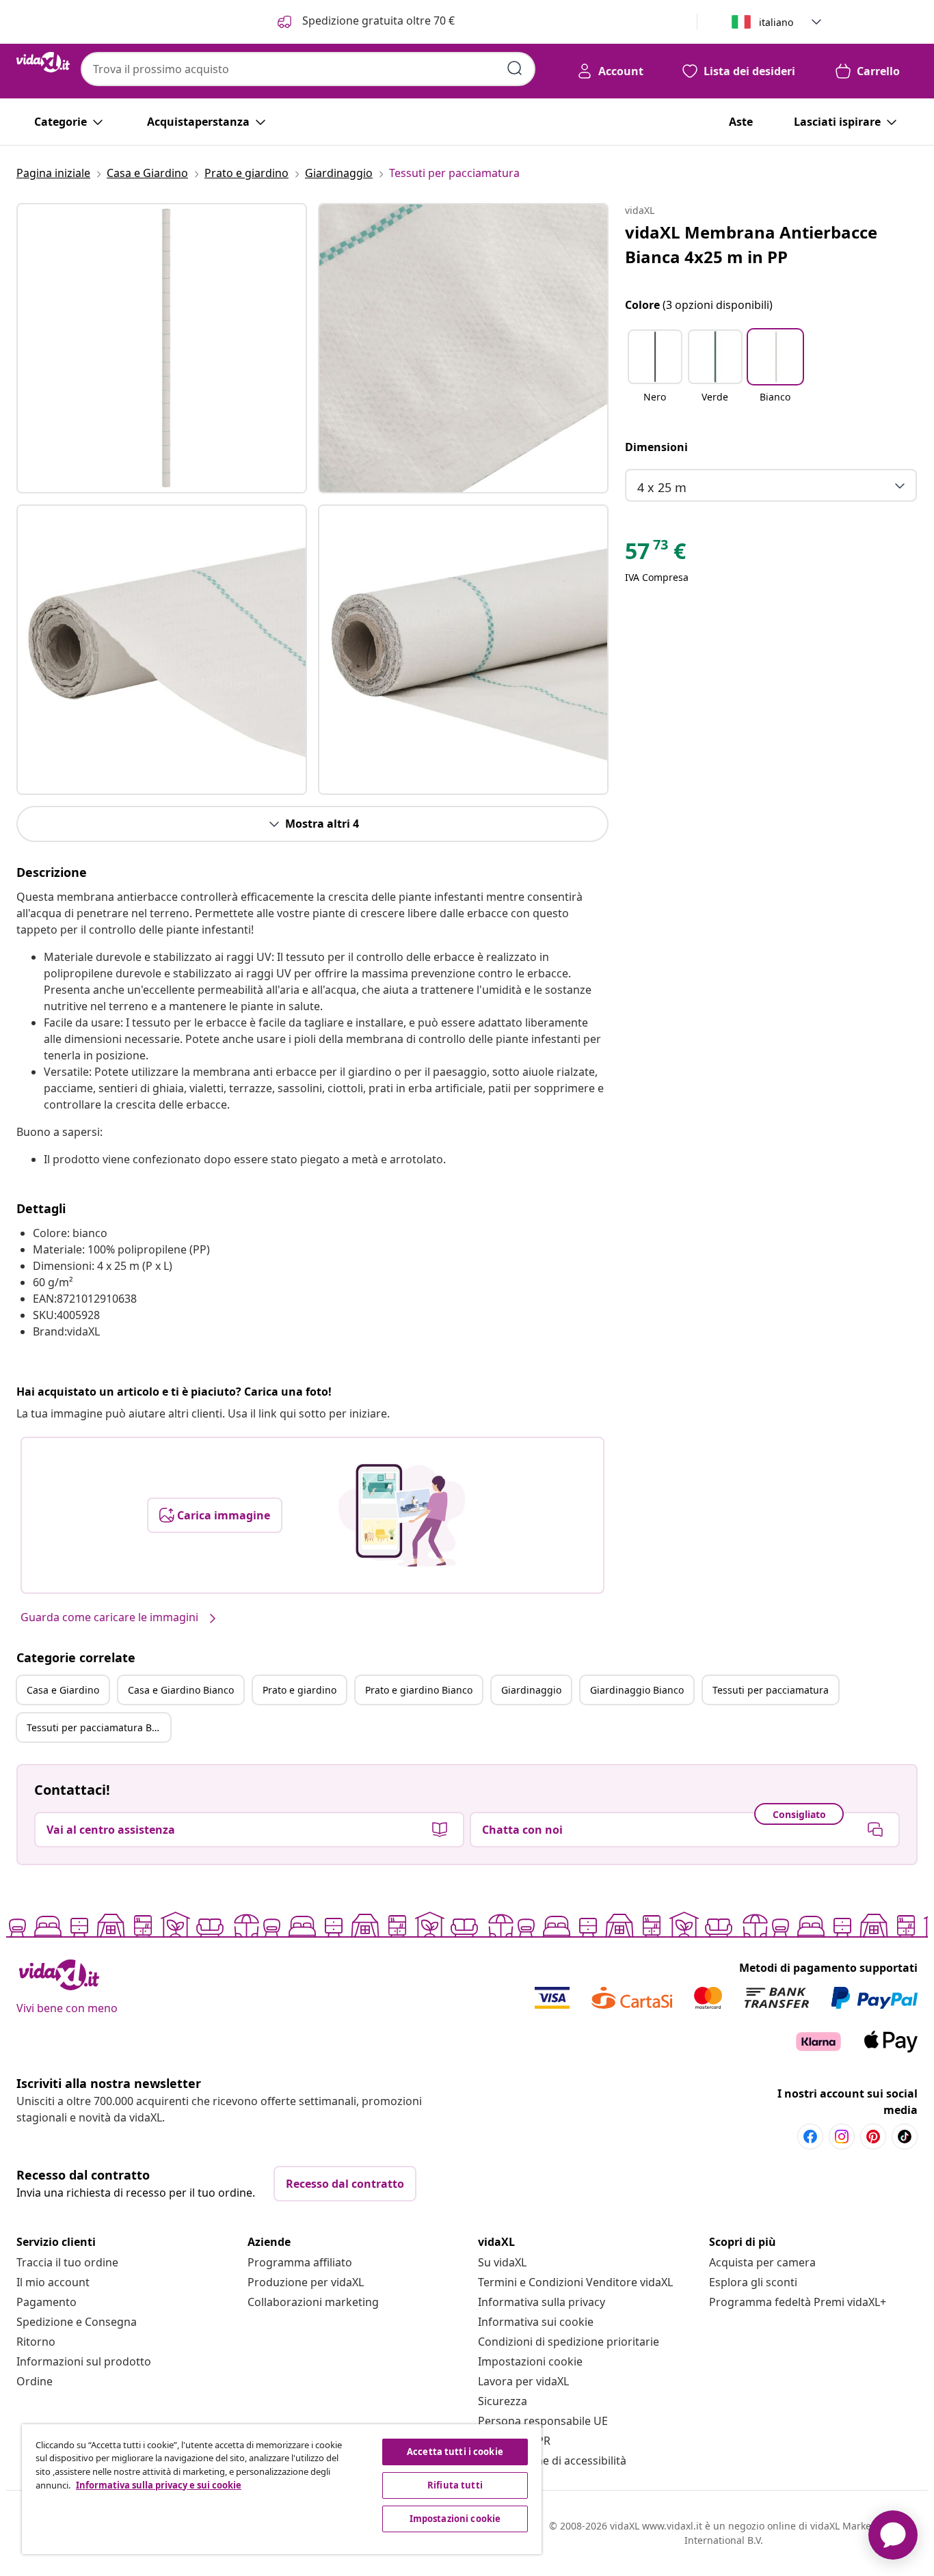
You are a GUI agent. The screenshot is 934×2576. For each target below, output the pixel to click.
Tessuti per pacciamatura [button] (771, 1690)
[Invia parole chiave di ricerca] (515, 68)
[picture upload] (402, 1515)
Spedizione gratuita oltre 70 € (377, 21)
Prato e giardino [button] (299, 1690)
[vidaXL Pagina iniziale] (43, 62)
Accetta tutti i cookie (455, 2452)
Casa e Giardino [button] (63, 1690)
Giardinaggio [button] (531, 1690)
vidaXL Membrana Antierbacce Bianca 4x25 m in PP (751, 244)
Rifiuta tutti (455, 2485)
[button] (655, 375)
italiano (776, 22)
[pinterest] (873, 2137)
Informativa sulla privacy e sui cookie (159, 2485)
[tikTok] (905, 2137)
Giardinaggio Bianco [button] (637, 1690)
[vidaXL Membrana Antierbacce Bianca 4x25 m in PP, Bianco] (162, 348)
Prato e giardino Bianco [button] (419, 1690)
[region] (282, 2489)
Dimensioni (656, 447)
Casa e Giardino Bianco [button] (181, 1690)
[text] (655, 554)
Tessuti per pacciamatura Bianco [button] (98, 1727)
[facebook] (810, 2137)
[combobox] (308, 69)
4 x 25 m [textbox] (662, 487)
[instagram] (842, 2137)
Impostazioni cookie (530, 2361)
